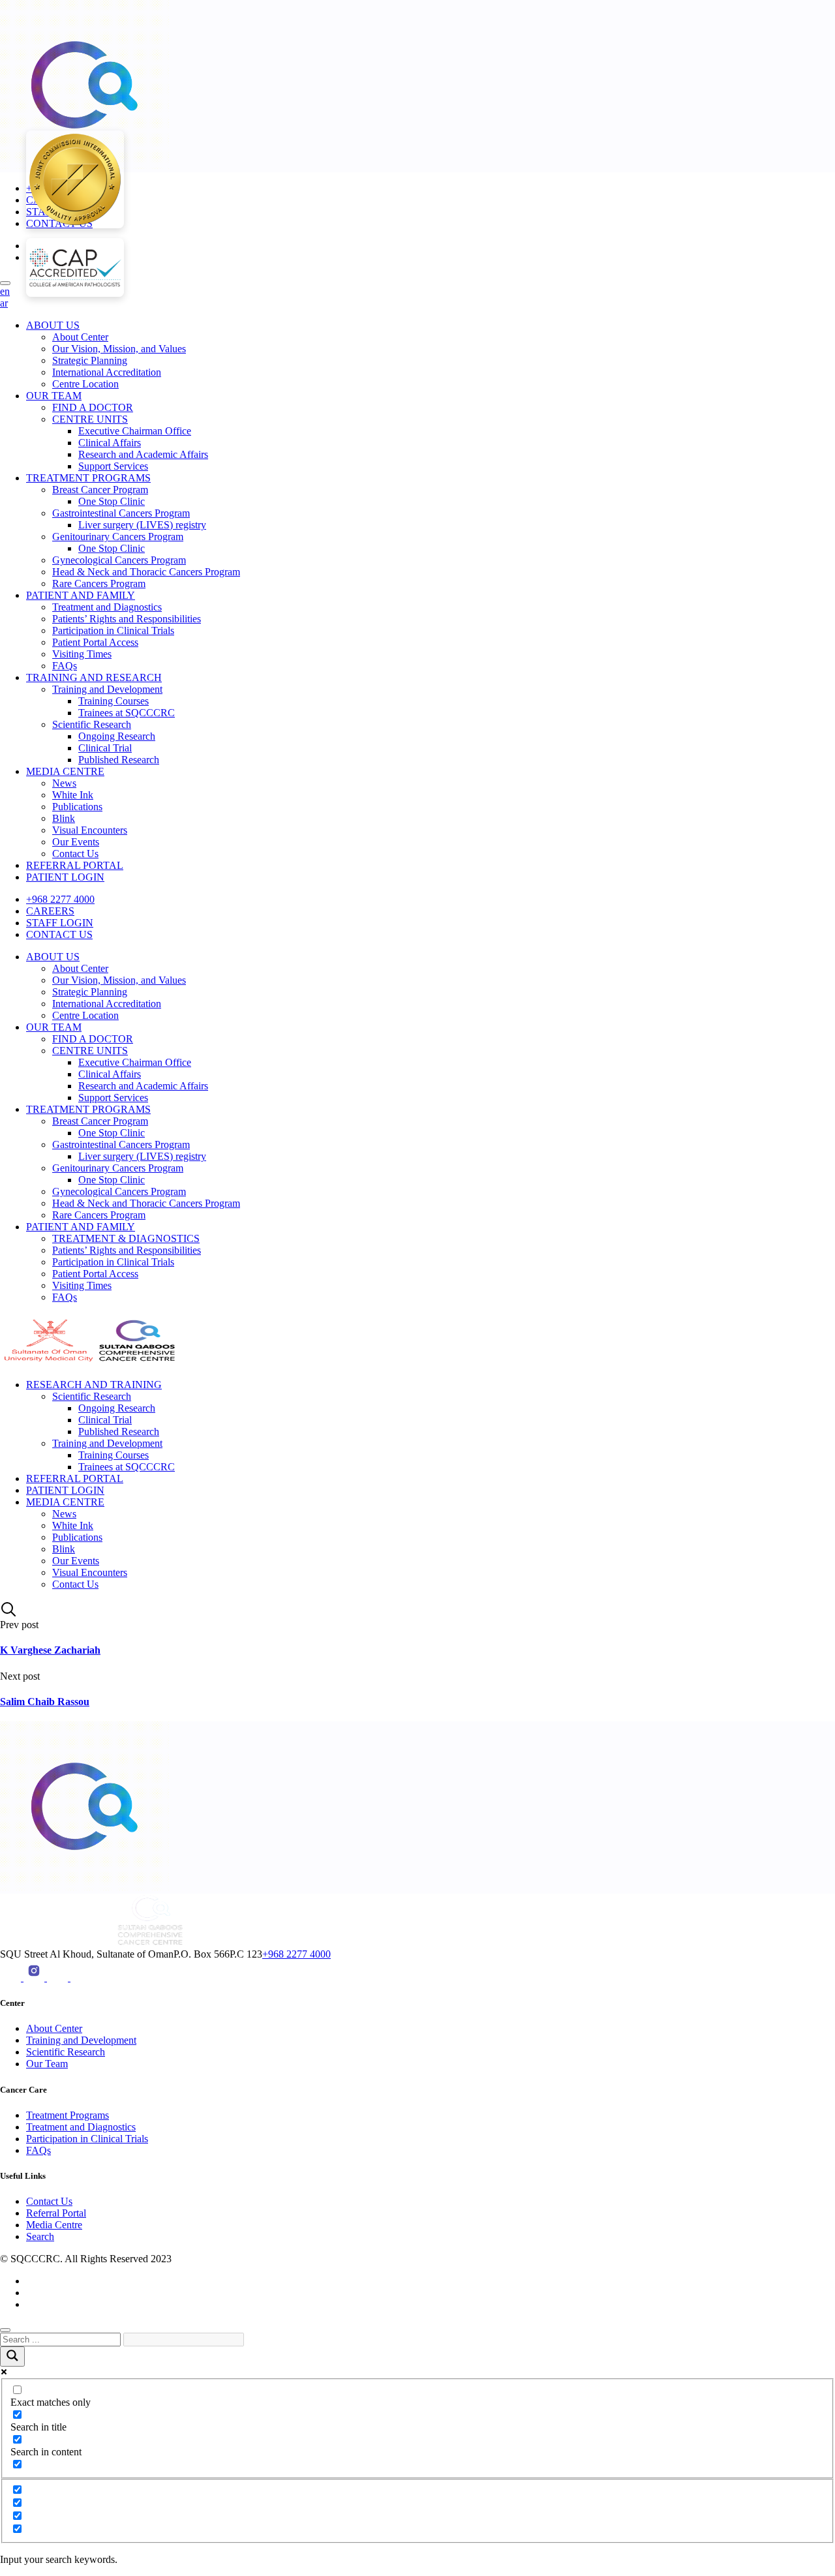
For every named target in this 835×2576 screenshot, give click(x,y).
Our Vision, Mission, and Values (119, 349)
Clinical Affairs (110, 443)
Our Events (76, 842)
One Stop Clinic (112, 501)
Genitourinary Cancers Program (118, 537)
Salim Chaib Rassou (45, 1702)
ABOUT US (53, 325)
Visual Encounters (90, 830)
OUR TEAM (54, 396)
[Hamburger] (5, 283)
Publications (77, 807)
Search (40, 2236)
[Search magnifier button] (12, 2356)
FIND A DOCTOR (93, 407)
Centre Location (85, 384)
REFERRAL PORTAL (75, 865)
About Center (80, 337)
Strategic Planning (90, 360)
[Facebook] (59, 1977)
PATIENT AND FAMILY (81, 595)
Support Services (113, 466)
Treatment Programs (68, 2115)
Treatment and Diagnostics (107, 607)
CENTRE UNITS (90, 419)
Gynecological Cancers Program (119, 560)
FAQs (65, 666)
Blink (64, 818)
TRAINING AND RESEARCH (94, 677)
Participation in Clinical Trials (113, 630)
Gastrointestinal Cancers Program (121, 513)
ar (4, 303)
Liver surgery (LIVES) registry (142, 525)
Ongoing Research (117, 736)
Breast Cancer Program (100, 490)
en (5, 291)
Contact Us (75, 854)
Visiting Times (82, 654)
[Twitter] (81, 1977)
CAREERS (50, 911)
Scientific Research (92, 724)
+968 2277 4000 (60, 899)
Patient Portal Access (95, 642)
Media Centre (54, 2225)
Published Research (119, 760)
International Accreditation (107, 372)
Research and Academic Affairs (143, 454)
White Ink (73, 795)
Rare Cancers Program (99, 583)
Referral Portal (56, 2213)
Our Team (47, 2064)
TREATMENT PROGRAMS (88, 478)
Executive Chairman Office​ (135, 431)
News (64, 783)
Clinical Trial (105, 748)
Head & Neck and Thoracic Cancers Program (146, 572)
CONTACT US (59, 934)
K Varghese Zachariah (50, 1650)
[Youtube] (12, 1977)
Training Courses (114, 701)
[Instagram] (35, 1977)
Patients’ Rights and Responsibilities (127, 619)
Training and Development (107, 689)
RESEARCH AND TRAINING (94, 1385)
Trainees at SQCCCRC (127, 713)
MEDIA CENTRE (65, 771)
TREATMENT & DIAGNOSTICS (126, 1238)
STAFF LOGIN (60, 923)
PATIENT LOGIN (65, 877)
